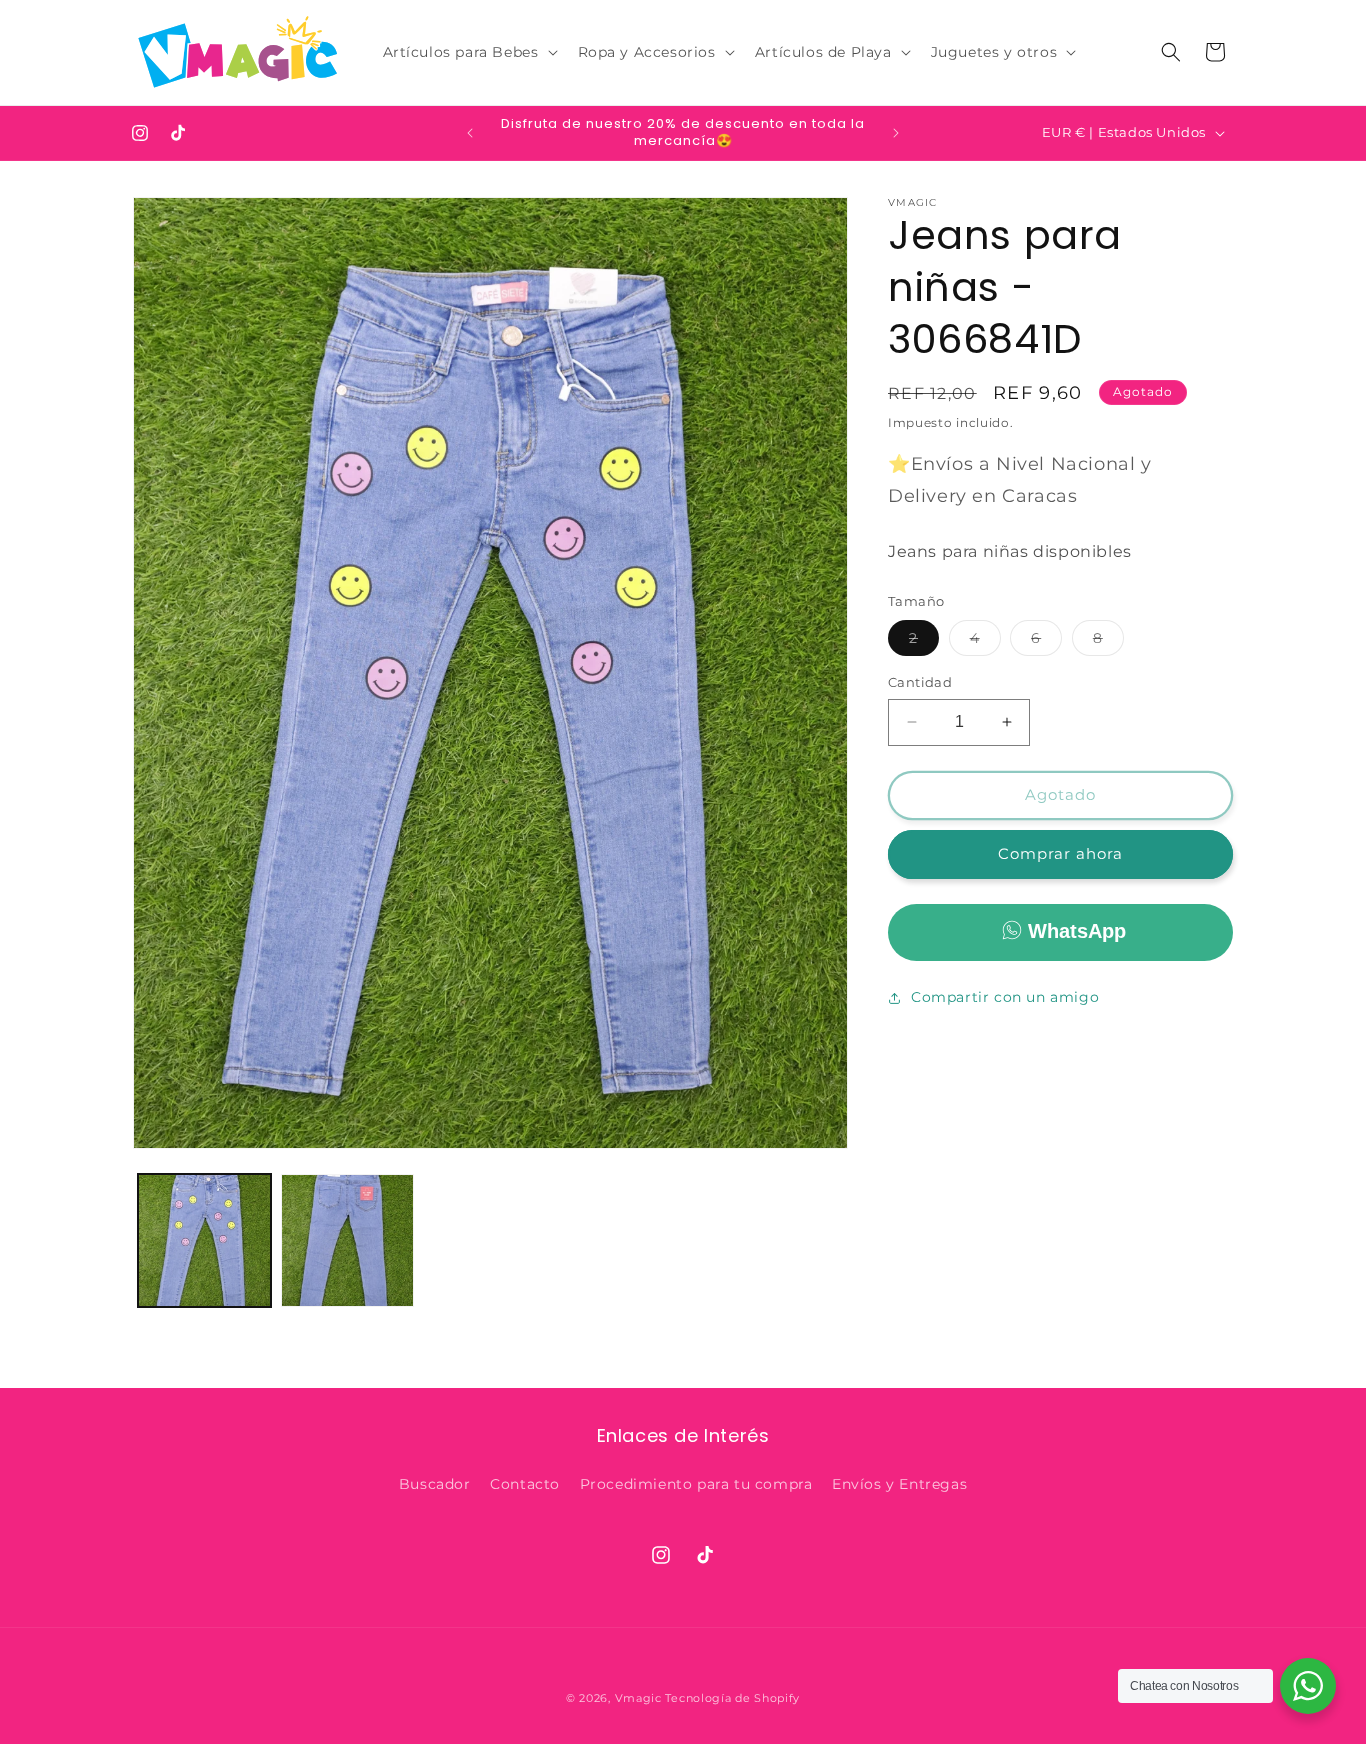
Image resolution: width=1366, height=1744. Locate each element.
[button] (468, 52)
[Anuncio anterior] (470, 133)
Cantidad (920, 682)
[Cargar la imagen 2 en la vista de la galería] (347, 1240)
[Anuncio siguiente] (896, 133)
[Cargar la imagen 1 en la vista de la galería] (204, 1240)
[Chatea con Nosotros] (1308, 1686)
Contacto (525, 1485)
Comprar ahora (1060, 853)
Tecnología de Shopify (732, 1698)
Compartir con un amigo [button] (1005, 997)
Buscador (435, 1485)
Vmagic (638, 1698)
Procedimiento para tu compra (696, 1485)
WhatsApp (1077, 931)
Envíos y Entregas (899, 1485)
